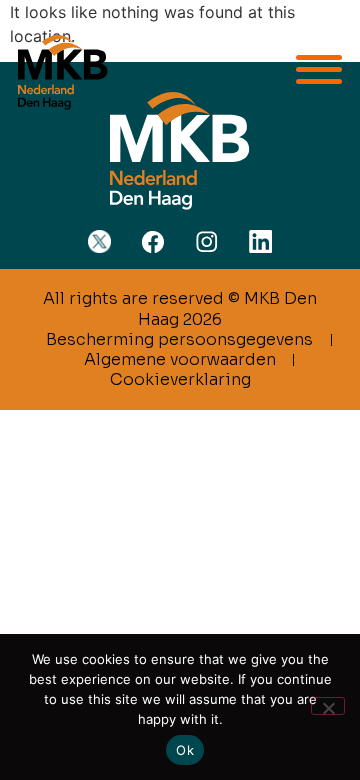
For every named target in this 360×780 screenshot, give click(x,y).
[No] (328, 706)
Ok (185, 750)
